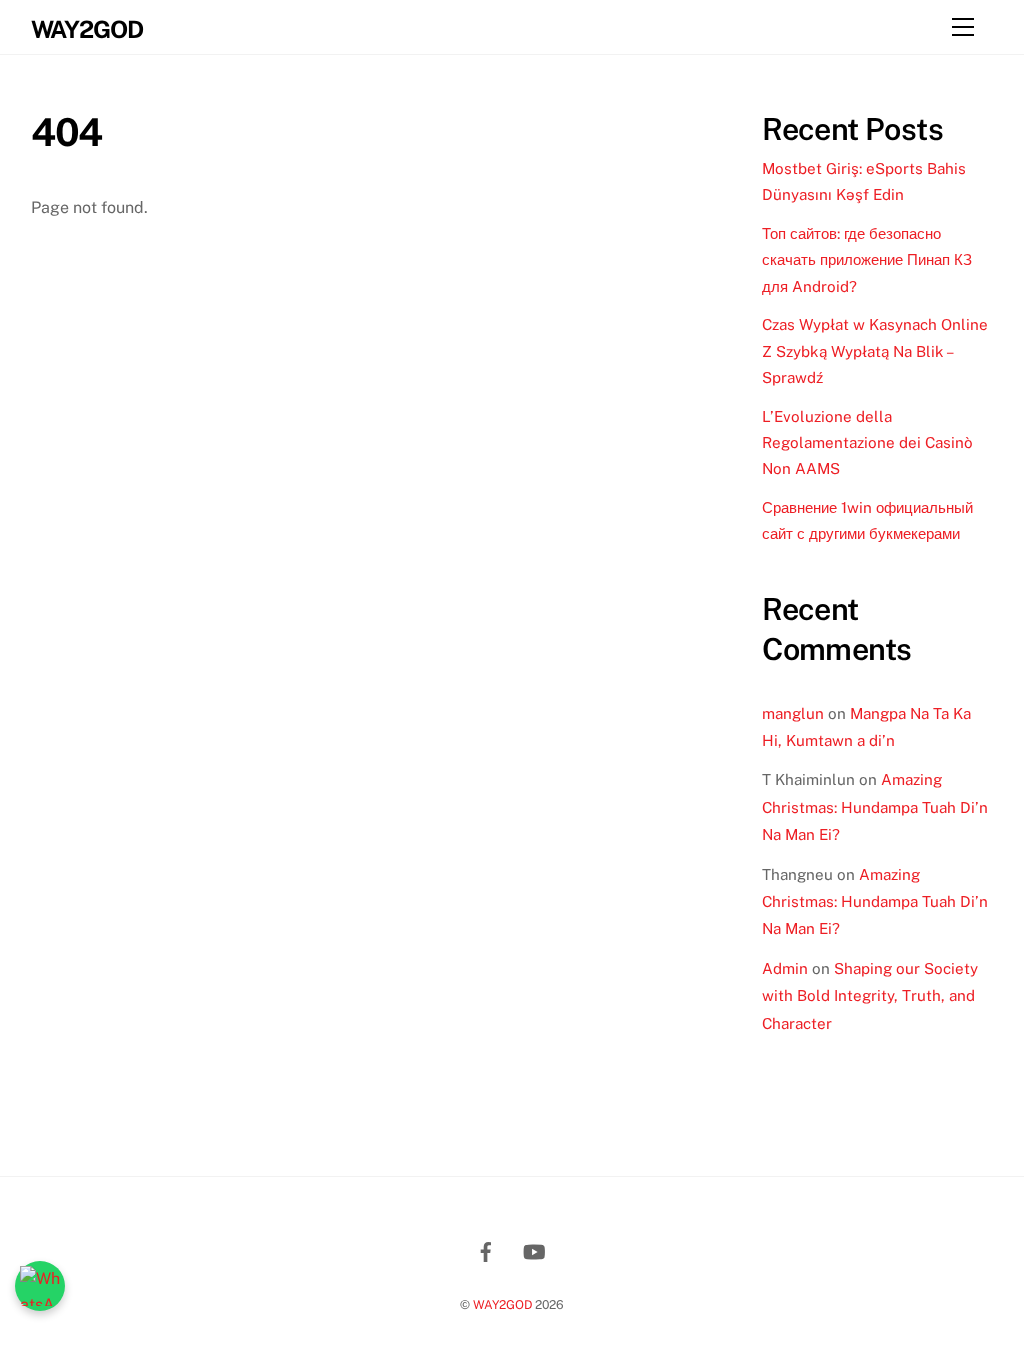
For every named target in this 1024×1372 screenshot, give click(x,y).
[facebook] (486, 1248)
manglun (793, 713)
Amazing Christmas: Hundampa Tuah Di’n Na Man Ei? (875, 807)
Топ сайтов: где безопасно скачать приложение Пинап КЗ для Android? (867, 260)
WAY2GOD (502, 1304)
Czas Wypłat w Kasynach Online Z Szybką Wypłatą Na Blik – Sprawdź (875, 351)
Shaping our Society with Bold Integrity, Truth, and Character (870, 996)
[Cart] (913, 27)
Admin (785, 968)
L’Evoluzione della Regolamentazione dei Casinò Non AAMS (867, 443)
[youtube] (534, 1248)
